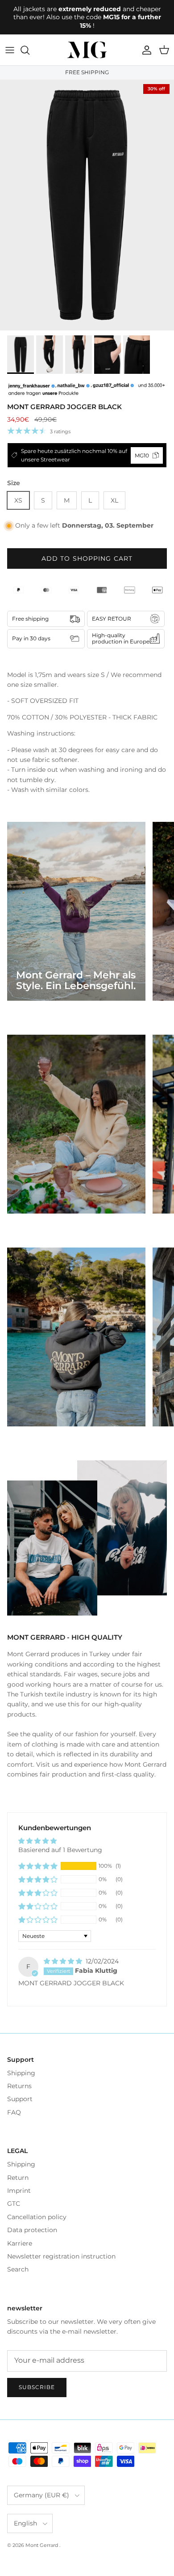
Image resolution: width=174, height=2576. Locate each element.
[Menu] (10, 50)
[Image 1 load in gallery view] (87, 205)
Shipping (21, 2073)
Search (18, 2269)
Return (18, 2178)
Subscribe (37, 2387)
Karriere (20, 2243)
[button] (38, 1866)
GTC (14, 2204)
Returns (19, 2086)
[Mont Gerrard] (87, 50)
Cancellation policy (37, 2217)
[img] (64, 1961)
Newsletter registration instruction (61, 2256)
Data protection (32, 2230)
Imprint (19, 2191)
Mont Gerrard (42, 2545)
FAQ (14, 2112)
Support (20, 2099)
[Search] (29, 50)
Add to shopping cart (87, 558)
